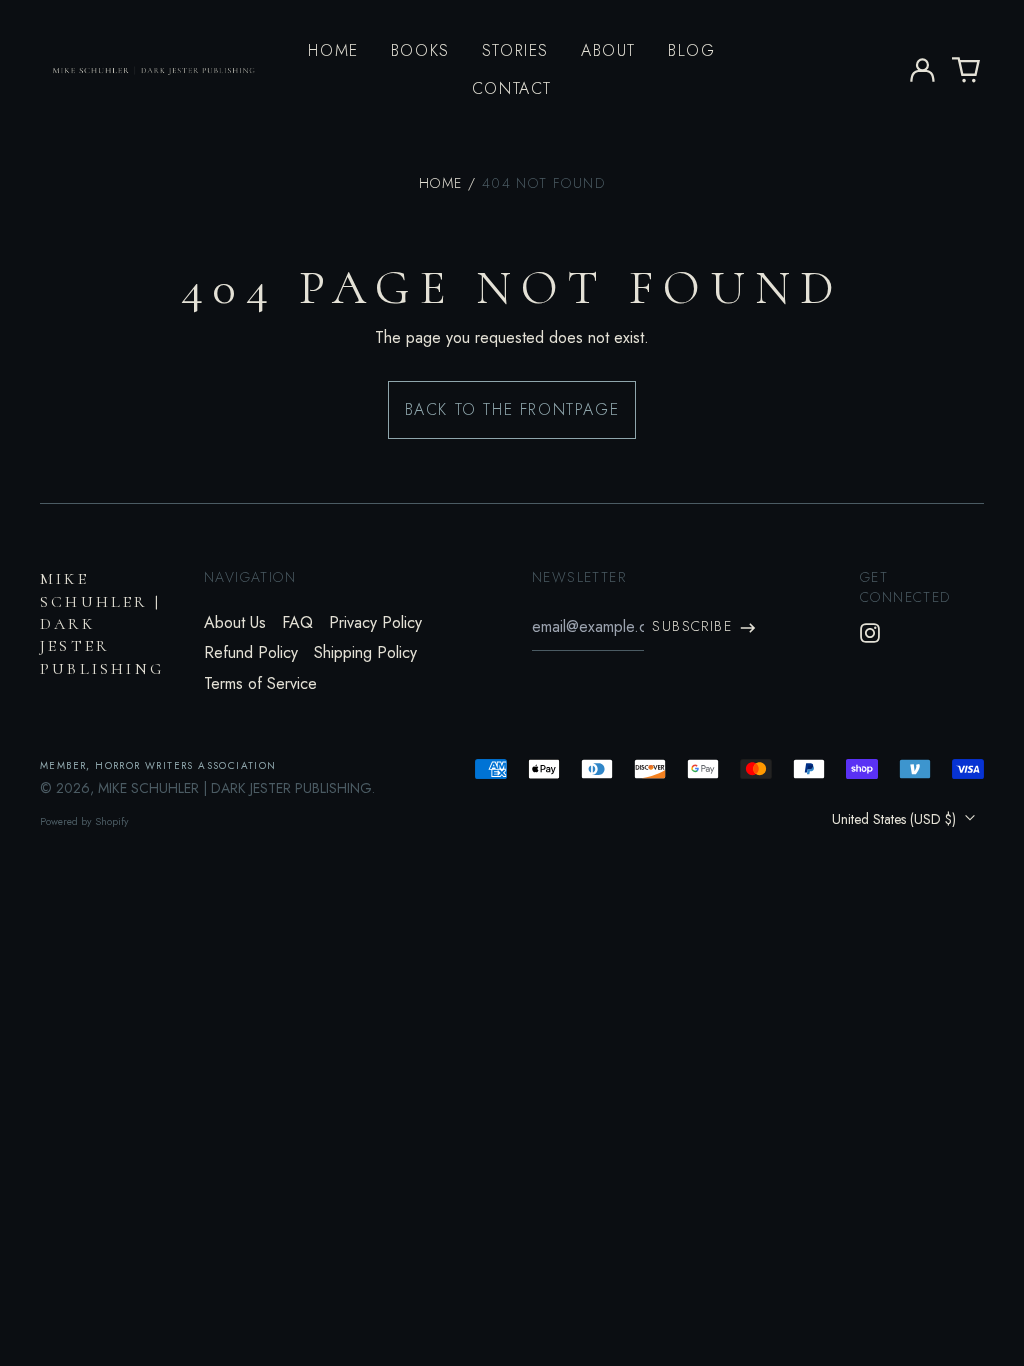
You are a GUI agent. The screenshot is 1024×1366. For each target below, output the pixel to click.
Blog (691, 50)
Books (420, 50)
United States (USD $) (896, 819)
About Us (235, 622)
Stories (515, 50)
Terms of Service (260, 683)
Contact (512, 88)
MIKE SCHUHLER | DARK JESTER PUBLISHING (235, 788)
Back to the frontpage (512, 409)
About (608, 50)
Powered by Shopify (84, 821)
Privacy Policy (375, 622)
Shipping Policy (365, 652)
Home (333, 50)
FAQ (297, 622)
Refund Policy (251, 652)
